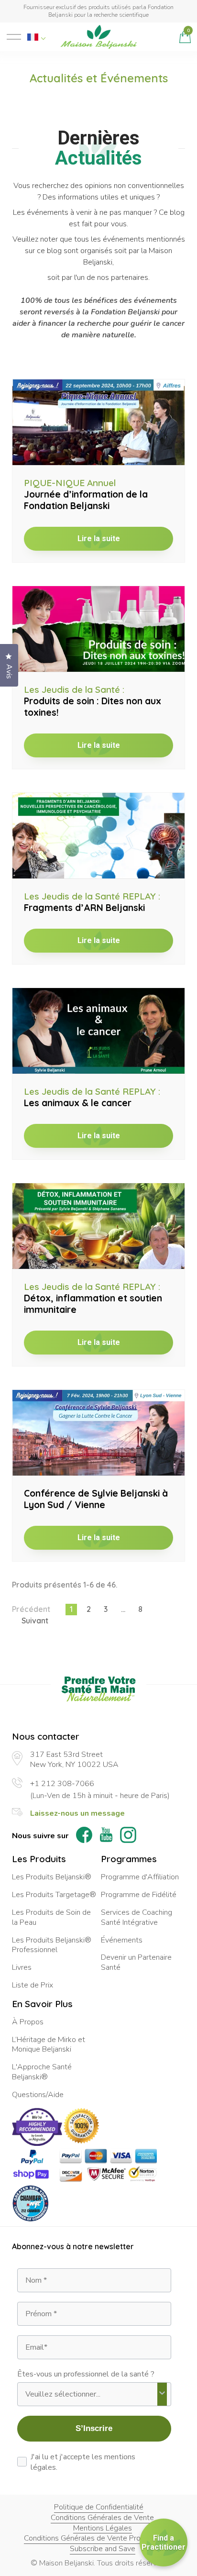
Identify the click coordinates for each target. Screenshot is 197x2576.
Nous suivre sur (40, 1836)
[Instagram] (128, 1836)
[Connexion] (165, 37)
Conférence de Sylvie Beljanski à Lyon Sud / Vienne (96, 1499)
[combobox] (91, 2394)
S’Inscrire (94, 2428)
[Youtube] (106, 1836)
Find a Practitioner (164, 2543)
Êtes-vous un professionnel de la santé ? (86, 2374)
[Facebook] (84, 1836)
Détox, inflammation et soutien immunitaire (93, 1298)
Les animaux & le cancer (92, 1097)
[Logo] (98, 37)
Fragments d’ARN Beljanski (92, 902)
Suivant (35, 1621)
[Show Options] (162, 2394)
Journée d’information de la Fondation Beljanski (86, 494)
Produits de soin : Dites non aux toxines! (93, 701)
